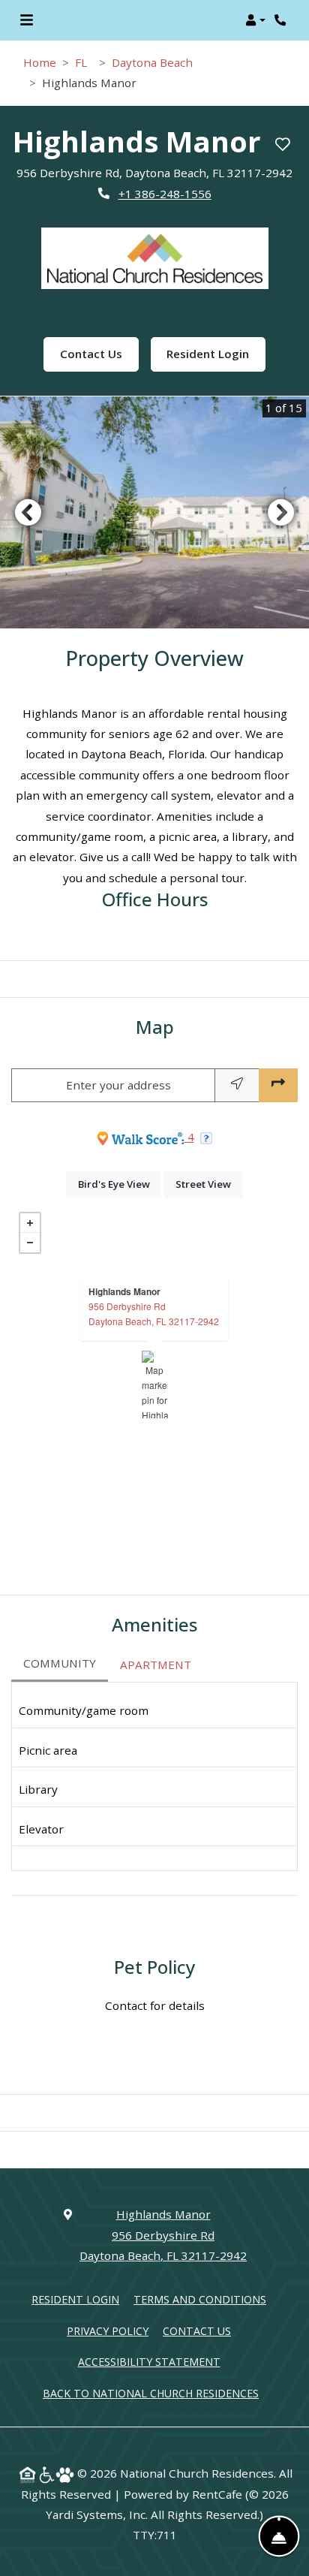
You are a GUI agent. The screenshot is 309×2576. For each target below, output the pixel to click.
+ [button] (30, 1223)
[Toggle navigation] (27, 20)
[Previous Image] (28, 512)
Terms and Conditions (200, 2299)
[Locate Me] (237, 1085)
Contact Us (99, 353)
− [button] (30, 1243)
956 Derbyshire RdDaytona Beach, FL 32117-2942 (154, 1314)
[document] (154, 1384)
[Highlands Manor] (155, 1384)
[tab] (60, 1665)
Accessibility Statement (149, 2361)
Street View (209, 1184)
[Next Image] (281, 512)
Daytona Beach (152, 62)
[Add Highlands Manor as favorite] (283, 145)
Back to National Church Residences (151, 2393)
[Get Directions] (278, 1085)
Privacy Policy (108, 2330)
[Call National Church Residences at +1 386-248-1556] (282, 20)
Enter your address (118, 1085)
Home (40, 62)
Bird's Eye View (120, 1184)
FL (81, 62)
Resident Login (208, 354)
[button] (255, 20)
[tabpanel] (154, 1776)
